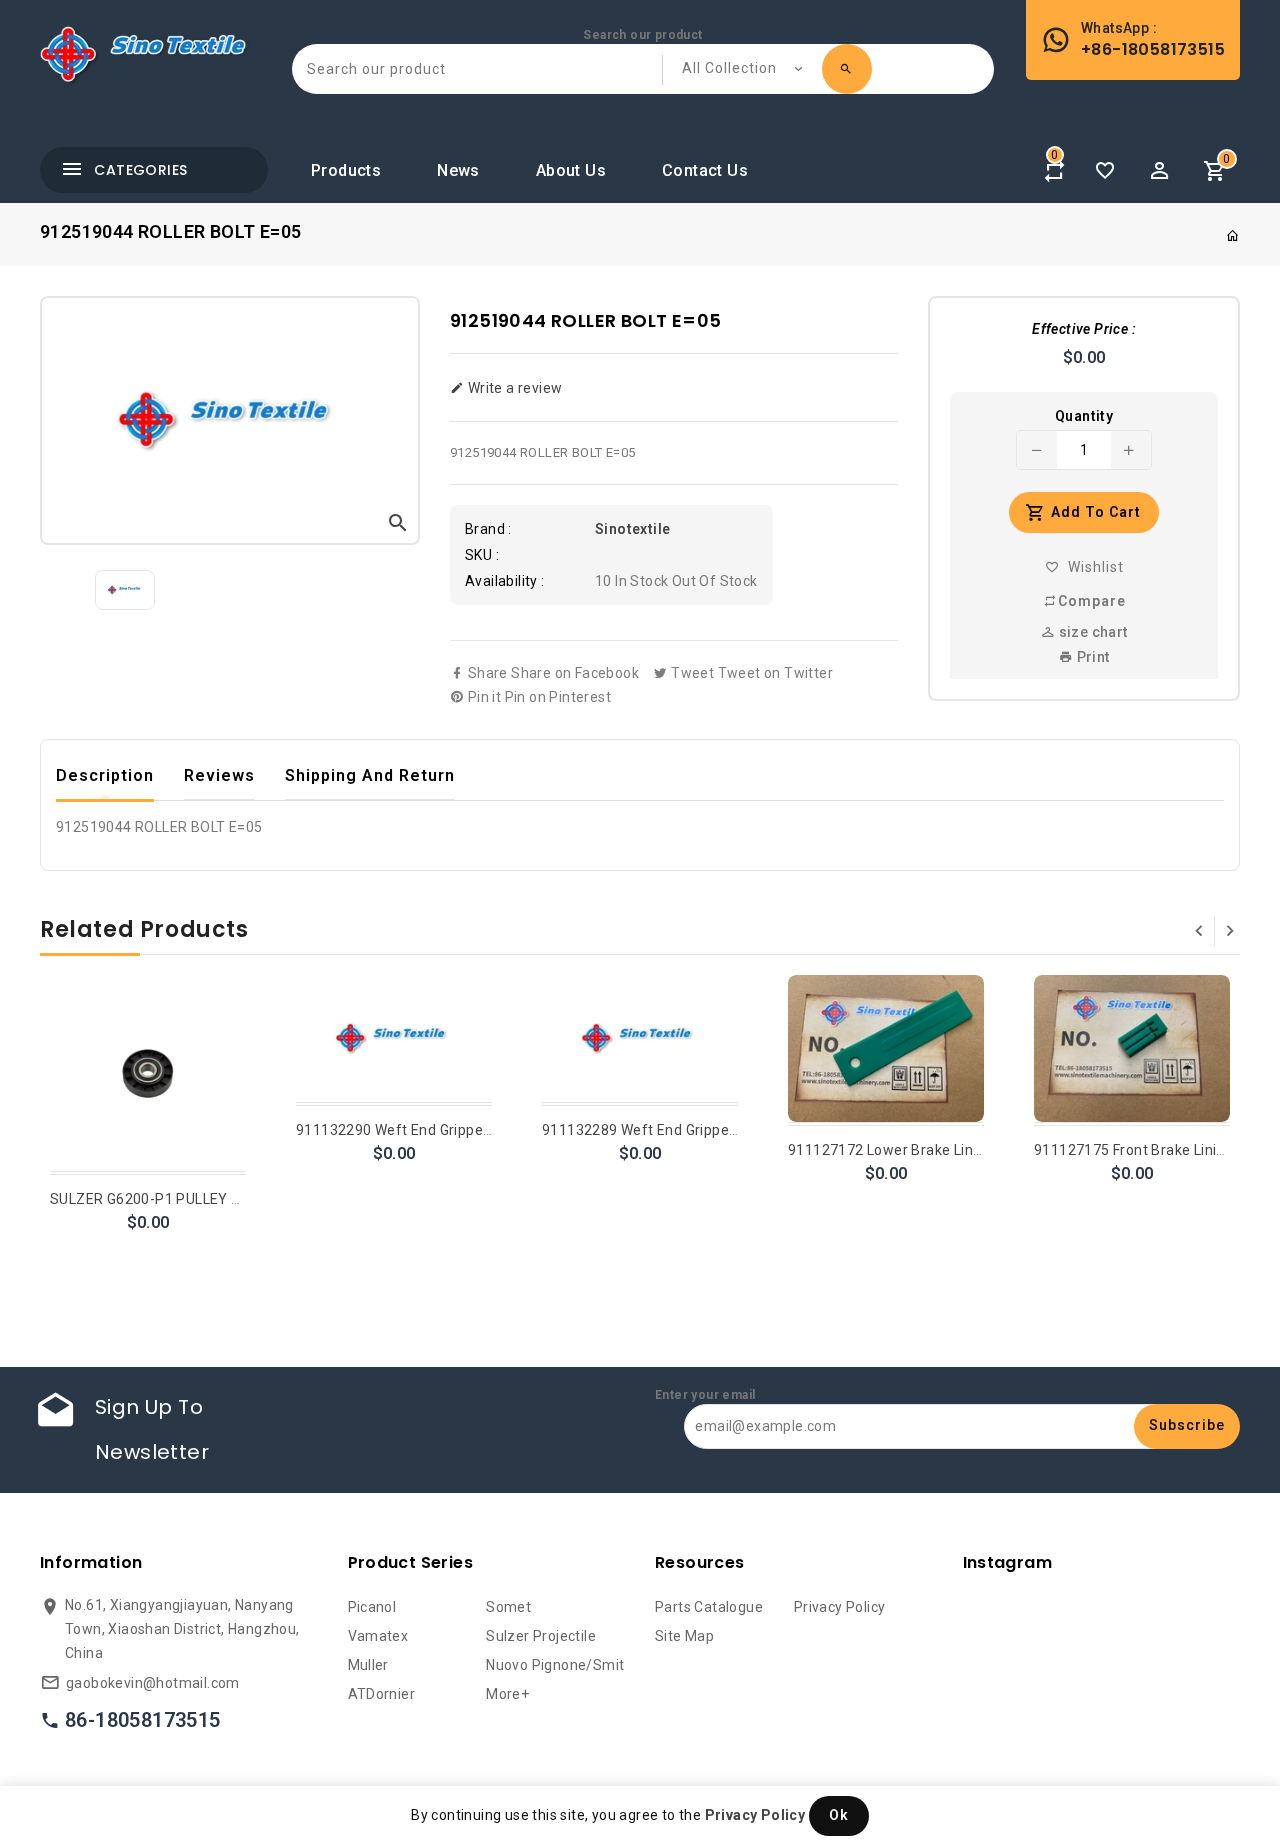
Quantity (1084, 416)
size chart (1091, 632)
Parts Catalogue (709, 1607)
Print (1091, 657)
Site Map (684, 1636)
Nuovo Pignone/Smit (555, 1665)
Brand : (488, 529)
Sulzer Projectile (541, 1636)
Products (346, 170)
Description (105, 775)
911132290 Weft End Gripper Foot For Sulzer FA (454, 1130)
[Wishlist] (1105, 171)
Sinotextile (632, 529)
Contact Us (705, 170)
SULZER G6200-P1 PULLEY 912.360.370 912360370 (221, 1199)
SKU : (482, 555)
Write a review (513, 388)
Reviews (219, 775)
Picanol (372, 1607)
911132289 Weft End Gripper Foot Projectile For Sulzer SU (734, 1130)
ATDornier (382, 1694)
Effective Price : (1084, 329)
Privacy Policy (840, 1607)
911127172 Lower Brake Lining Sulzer (914, 1150)
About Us (571, 170)
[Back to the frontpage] (1233, 236)
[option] (125, 590)
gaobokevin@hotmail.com (153, 1683)
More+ (507, 1694)
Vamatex (378, 1636)
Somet (508, 1607)
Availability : (505, 581)
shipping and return (370, 775)
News (458, 170)
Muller (368, 1665)
